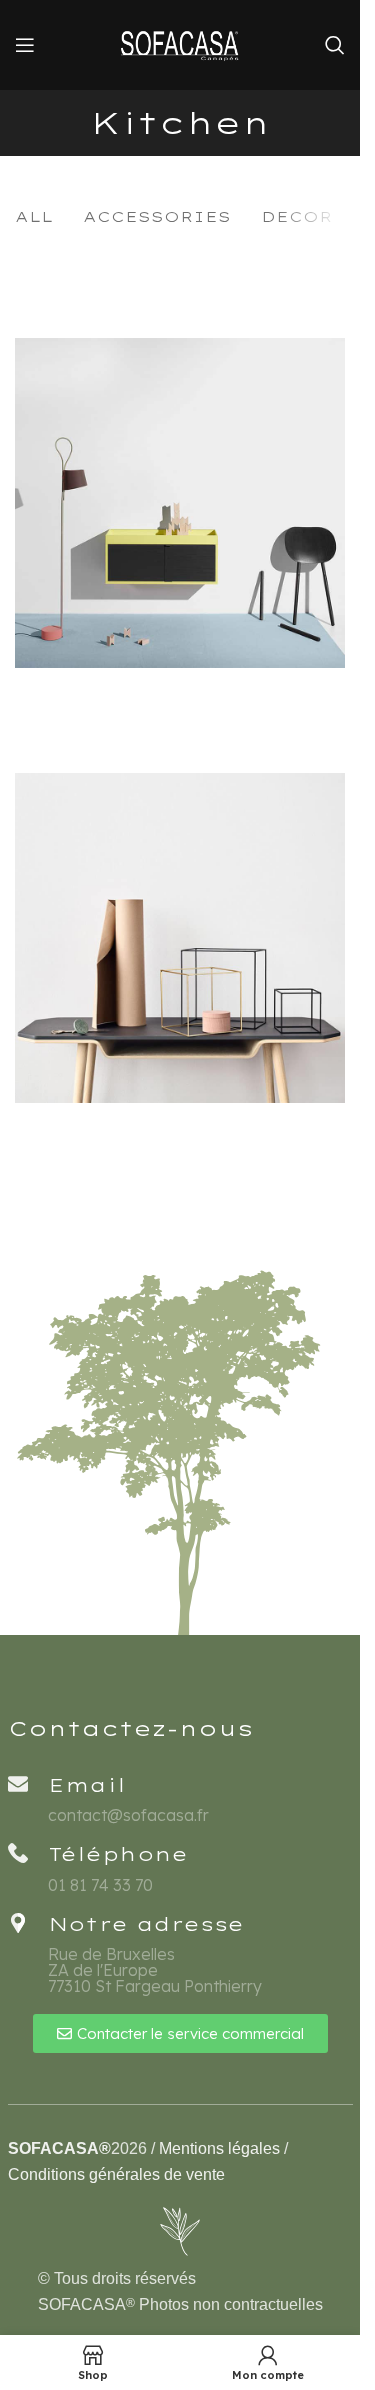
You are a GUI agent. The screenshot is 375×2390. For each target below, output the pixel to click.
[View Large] (327, 355)
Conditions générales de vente (116, 2174)
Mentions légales (219, 2148)
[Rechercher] (335, 45)
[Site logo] (180, 43)
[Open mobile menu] (25, 45)
